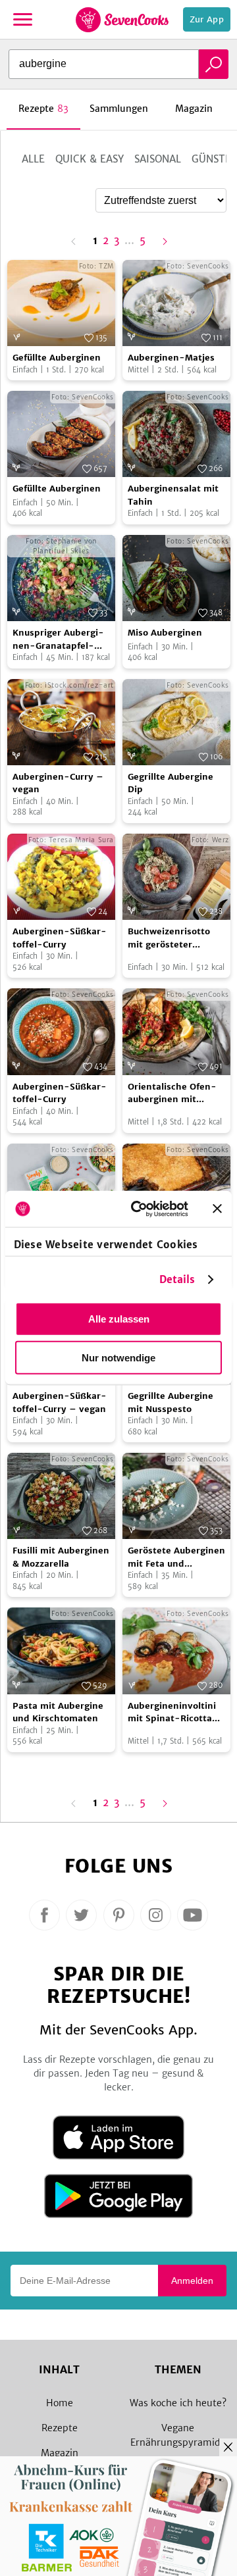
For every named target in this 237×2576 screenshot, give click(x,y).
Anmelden (192, 2281)
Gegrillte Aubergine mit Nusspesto (171, 1402)
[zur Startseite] (122, 20)
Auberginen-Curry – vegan (58, 783)
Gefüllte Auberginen (57, 358)
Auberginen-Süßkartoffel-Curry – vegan (60, 1402)
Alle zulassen (119, 1319)
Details (177, 1279)
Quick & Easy (90, 159)
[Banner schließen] (217, 1209)
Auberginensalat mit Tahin (173, 495)
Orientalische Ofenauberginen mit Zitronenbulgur (172, 1094)
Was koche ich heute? (178, 2403)
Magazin (60, 2453)
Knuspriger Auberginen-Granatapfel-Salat (58, 640)
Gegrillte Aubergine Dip (171, 783)
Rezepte (60, 2428)
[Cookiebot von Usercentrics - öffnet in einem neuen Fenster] (139, 1209)
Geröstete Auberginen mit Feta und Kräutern (176, 1557)
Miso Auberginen (165, 633)
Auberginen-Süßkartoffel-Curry (60, 938)
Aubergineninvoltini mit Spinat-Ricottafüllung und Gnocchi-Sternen (174, 1713)
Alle (33, 159)
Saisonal (158, 159)
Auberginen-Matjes (171, 358)
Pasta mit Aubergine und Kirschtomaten (58, 1712)
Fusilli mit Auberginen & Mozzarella (61, 1557)
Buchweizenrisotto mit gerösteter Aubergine (169, 938)
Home (60, 2403)
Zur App (207, 19)
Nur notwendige (118, 1358)
